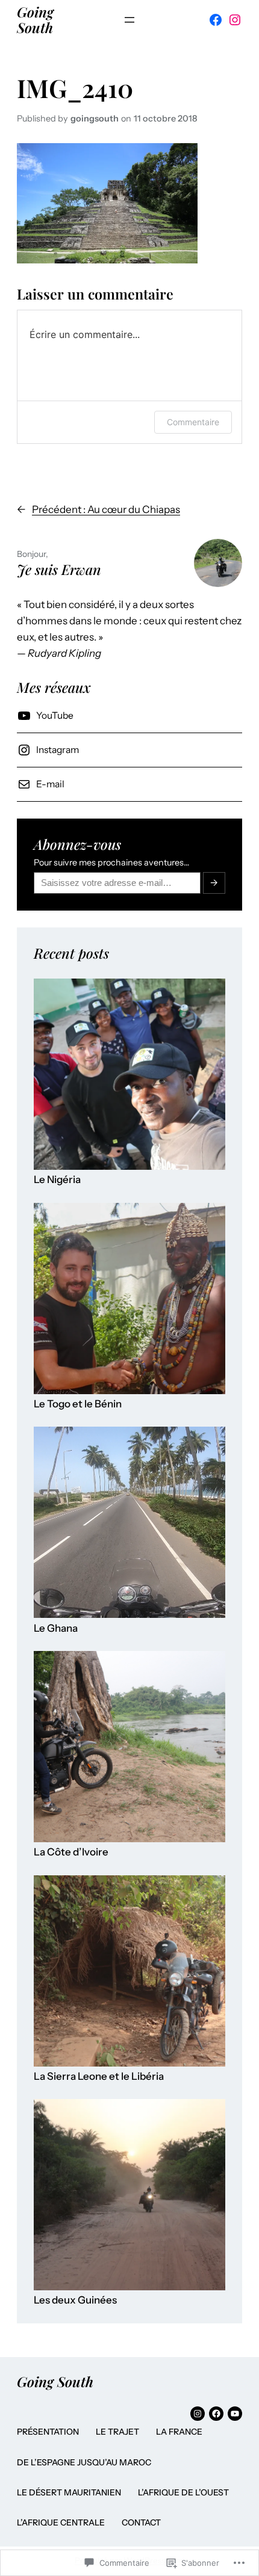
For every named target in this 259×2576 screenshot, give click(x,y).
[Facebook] (216, 20)
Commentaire (193, 422)
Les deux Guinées (75, 2300)
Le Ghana (56, 1628)
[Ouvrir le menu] (129, 20)
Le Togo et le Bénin (78, 1404)
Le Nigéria (57, 1180)
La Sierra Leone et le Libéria (99, 2076)
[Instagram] (235, 20)
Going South (35, 20)
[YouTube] (235, 2414)
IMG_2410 (75, 88)
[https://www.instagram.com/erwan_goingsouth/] (198, 2414)
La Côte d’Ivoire (71, 1852)
